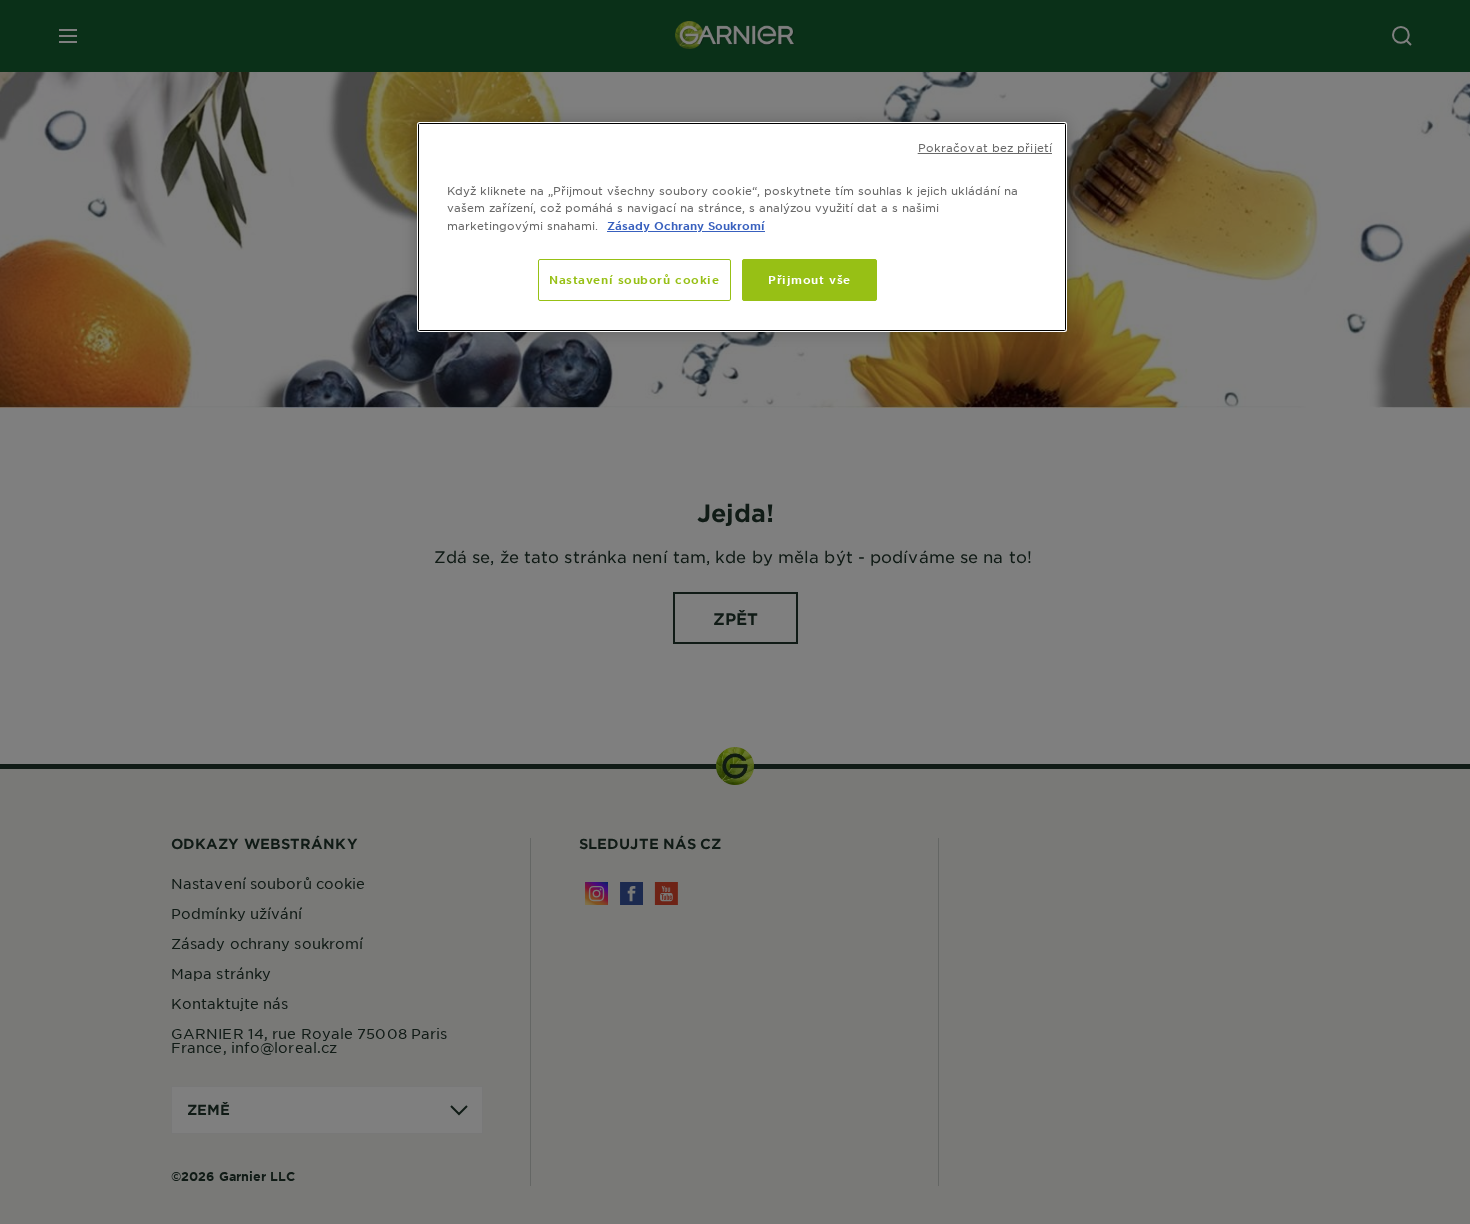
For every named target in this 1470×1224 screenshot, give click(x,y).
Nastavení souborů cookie (634, 279)
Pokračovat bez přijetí (985, 147)
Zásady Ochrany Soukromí (686, 225)
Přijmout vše (809, 279)
